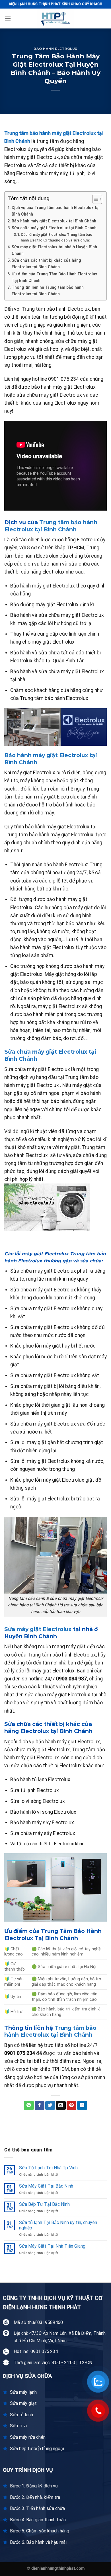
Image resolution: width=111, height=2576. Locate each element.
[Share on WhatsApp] (29, 2106)
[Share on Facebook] (40, 2106)
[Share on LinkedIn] (82, 2106)
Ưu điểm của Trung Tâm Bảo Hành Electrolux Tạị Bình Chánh (54, 277)
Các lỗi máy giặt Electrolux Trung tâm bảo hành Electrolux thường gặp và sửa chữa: (56, 237)
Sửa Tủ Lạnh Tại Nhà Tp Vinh (48, 2168)
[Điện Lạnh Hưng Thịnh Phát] (55, 19)
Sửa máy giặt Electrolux (38, 1629)
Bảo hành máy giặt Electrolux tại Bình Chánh (54, 221)
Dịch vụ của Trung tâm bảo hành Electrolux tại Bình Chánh (56, 211)
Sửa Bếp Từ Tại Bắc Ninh (44, 2204)
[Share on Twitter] (50, 2106)
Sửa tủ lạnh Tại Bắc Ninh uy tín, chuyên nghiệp (58, 2225)
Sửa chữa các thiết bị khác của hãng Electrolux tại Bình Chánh (46, 264)
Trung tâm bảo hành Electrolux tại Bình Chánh (51, 526)
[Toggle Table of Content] (94, 199)
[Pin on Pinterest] (71, 2106)
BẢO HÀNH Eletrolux (55, 49)
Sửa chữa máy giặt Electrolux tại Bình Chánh (54, 228)
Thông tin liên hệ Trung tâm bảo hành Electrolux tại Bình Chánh (48, 291)
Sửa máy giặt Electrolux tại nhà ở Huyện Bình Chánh (54, 250)
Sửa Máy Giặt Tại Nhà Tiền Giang (52, 2246)
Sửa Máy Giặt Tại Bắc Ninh (46, 2186)
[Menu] (8, 18)
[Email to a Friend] (61, 2106)
